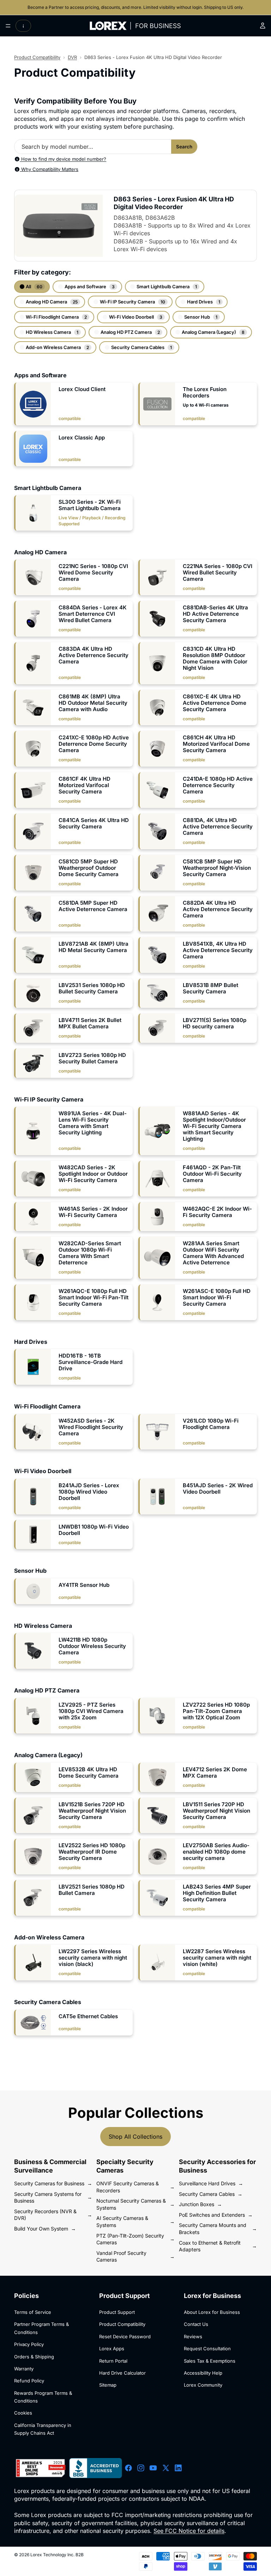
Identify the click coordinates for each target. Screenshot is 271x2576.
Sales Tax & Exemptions (210, 2361)
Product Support (117, 2312)
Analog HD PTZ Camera (130, 332)
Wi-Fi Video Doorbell (135, 317)
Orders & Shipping (34, 2357)
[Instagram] (141, 2468)
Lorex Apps (112, 2348)
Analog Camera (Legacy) (213, 332)
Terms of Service (33, 2312)
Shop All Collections (135, 2137)
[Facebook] (128, 2468)
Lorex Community (203, 2385)
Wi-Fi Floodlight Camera (56, 317)
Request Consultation (207, 2348)
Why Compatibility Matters (49, 169)
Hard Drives (203, 302)
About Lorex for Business (212, 2312)
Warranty (24, 2369)
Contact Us (196, 2324)
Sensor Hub (200, 317)
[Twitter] (166, 2468)
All (34, 286)
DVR (72, 57)
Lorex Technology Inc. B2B (57, 2555)
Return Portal (113, 2361)
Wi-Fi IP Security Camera (132, 302)
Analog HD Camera (51, 302)
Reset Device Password (125, 2336)
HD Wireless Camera (52, 332)
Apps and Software (89, 286)
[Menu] (8, 26)
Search (184, 147)
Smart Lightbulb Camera (166, 286)
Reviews (193, 2336)
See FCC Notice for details (189, 2531)
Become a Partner (46, 7)
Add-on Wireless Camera (57, 347)
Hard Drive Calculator (122, 2373)
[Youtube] (153, 2468)
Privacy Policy (29, 2344)
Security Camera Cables (141, 347)
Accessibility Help (203, 2373)
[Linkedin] (178, 2468)
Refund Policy (29, 2381)
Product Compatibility (37, 57)
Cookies (23, 2413)
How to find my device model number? (63, 159)
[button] (73, 404)
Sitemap (108, 2385)
